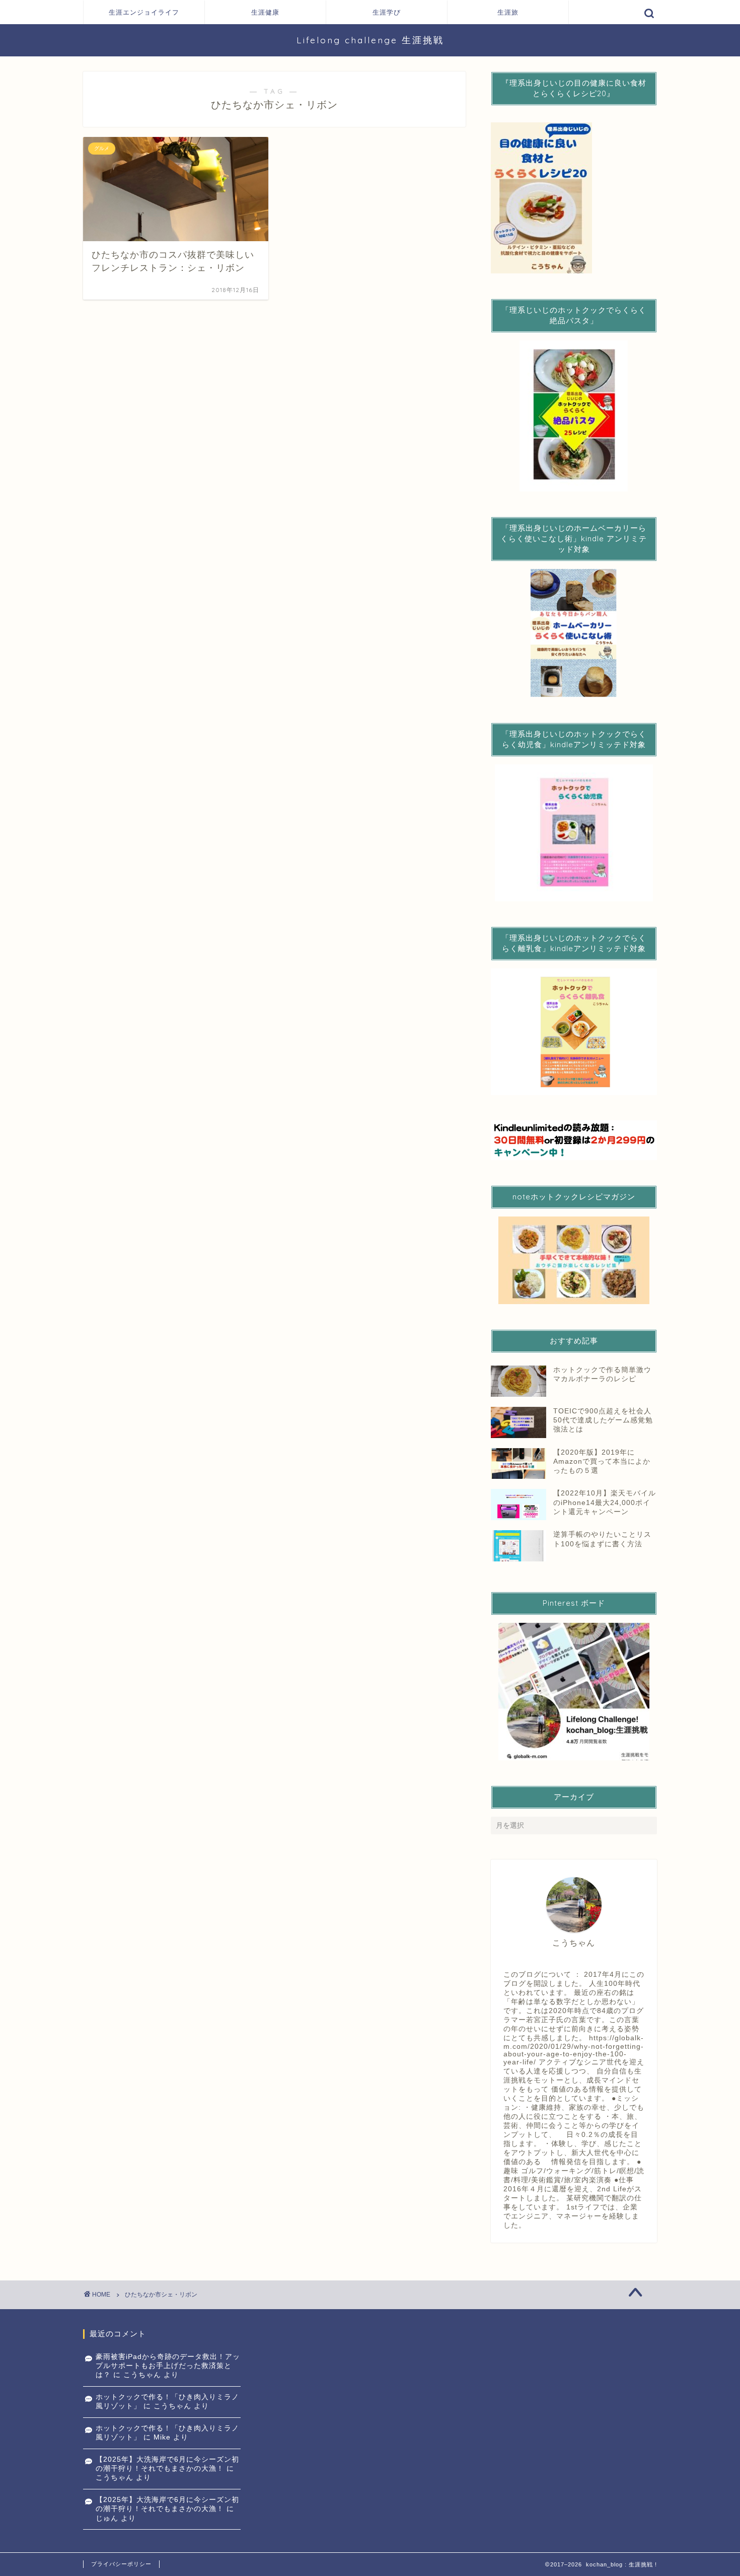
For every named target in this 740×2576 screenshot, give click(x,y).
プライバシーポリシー (121, 2564)
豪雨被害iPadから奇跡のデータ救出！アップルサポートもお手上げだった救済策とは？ (168, 2366)
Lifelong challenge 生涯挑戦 (370, 40)
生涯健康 (265, 12)
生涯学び (387, 12)
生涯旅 (508, 12)
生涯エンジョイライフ (144, 12)
